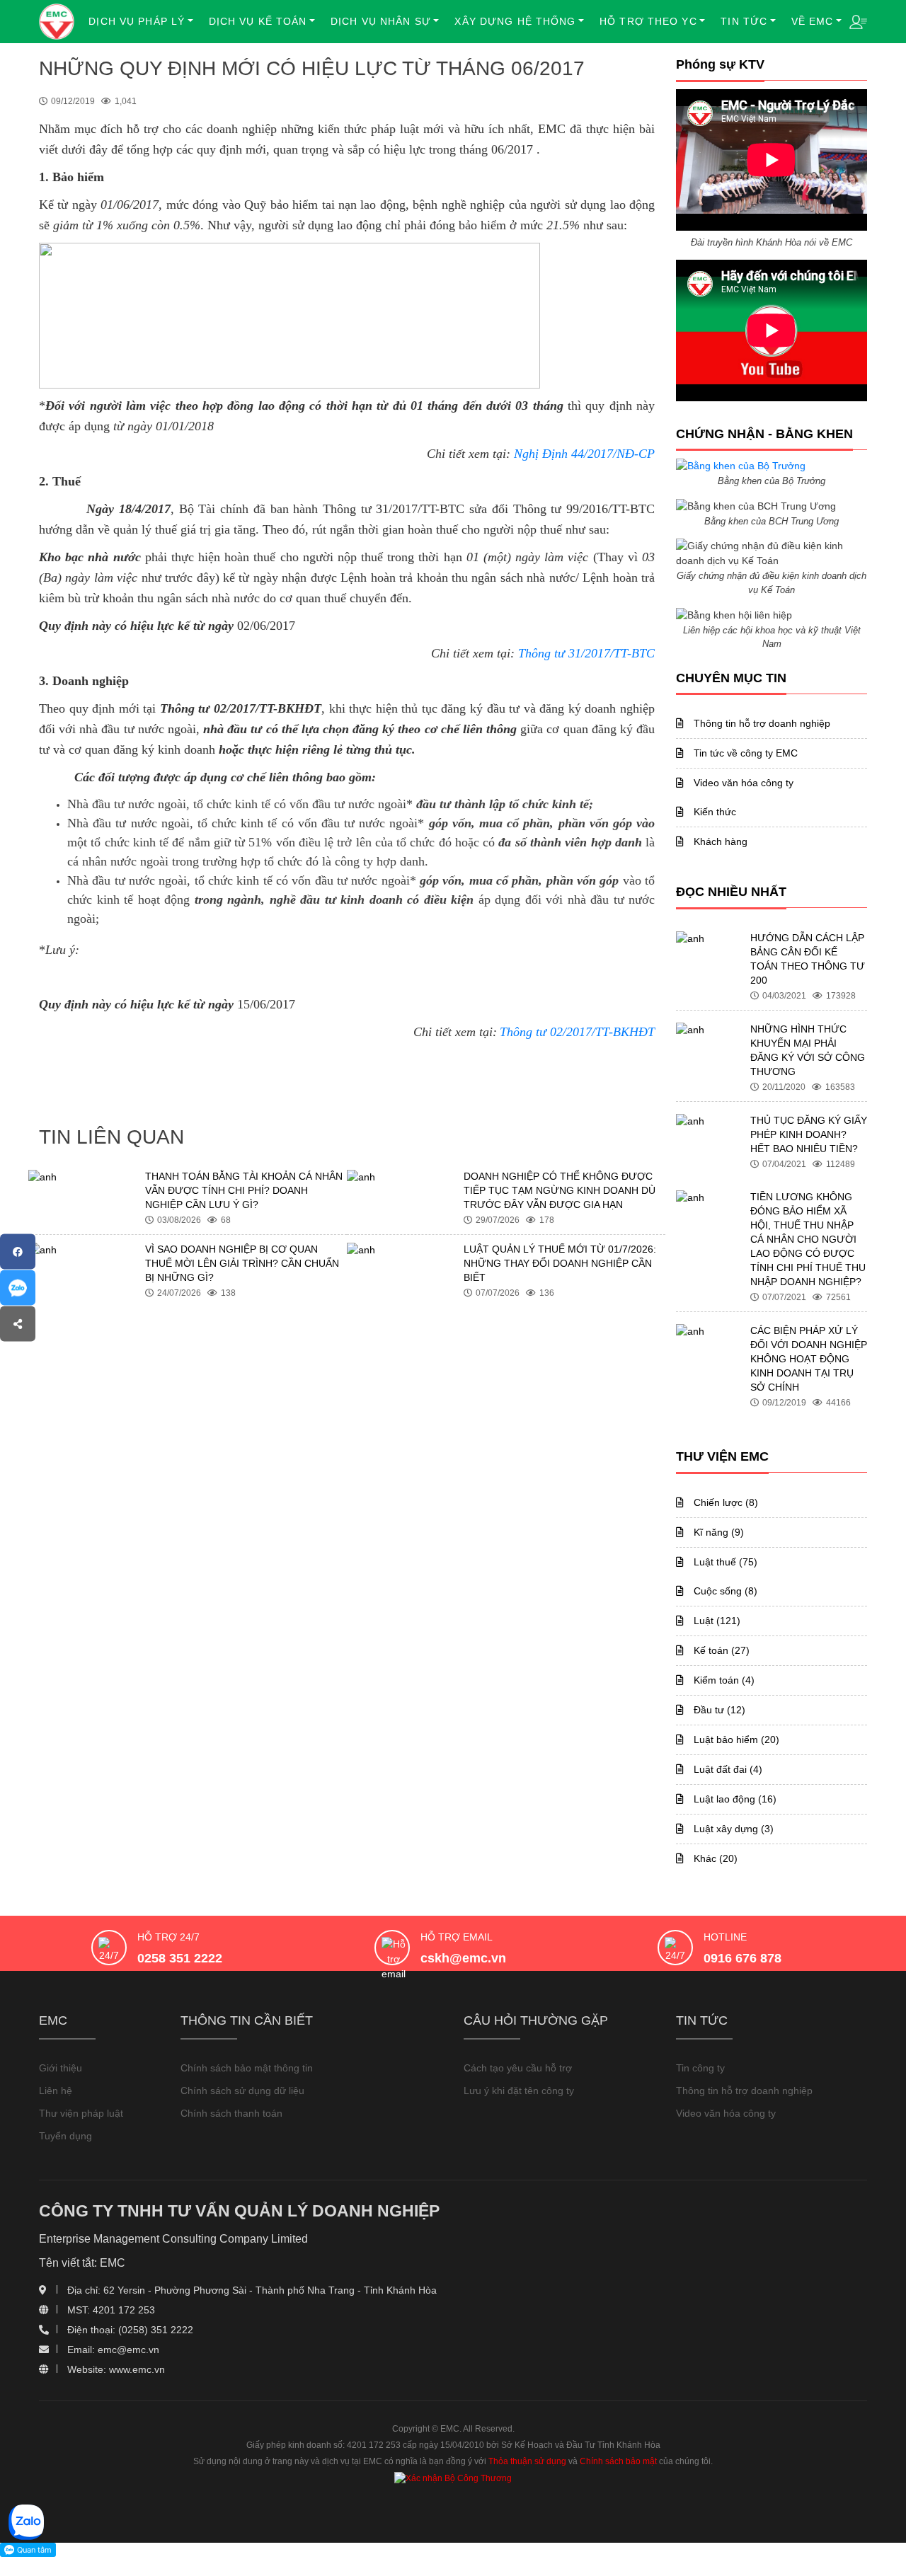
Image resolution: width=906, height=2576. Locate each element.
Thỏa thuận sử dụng (527, 2461)
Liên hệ (56, 2091)
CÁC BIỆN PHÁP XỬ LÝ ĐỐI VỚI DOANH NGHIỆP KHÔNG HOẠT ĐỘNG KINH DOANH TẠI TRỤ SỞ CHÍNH (809, 1359)
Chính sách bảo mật (618, 2461)
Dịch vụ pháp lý (137, 21)
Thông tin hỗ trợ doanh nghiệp (761, 723)
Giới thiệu (61, 2068)
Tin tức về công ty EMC (744, 753)
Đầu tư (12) (718, 1710)
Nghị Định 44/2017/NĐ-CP (584, 454)
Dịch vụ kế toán (258, 21)
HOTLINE (725, 1937)
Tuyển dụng (65, 2136)
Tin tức (744, 21)
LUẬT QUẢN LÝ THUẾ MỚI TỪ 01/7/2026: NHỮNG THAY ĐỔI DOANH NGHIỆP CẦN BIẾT (560, 1263)
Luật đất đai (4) (727, 1769)
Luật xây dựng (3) (732, 1829)
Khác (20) (714, 1858)
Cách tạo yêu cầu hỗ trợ (518, 2068)
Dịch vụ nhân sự (381, 21)
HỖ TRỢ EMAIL (457, 1937)
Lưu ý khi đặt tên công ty (519, 2091)
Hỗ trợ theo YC (648, 21)
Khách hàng (719, 841)
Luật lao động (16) (734, 1799)
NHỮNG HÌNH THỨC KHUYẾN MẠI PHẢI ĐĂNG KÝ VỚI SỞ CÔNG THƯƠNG (808, 1050)
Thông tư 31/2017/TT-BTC (586, 653)
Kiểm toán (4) (723, 1680)
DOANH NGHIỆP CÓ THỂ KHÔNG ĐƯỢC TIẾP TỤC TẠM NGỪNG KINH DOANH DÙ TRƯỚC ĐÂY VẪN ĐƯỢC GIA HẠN (560, 1190)
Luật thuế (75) (724, 1562)
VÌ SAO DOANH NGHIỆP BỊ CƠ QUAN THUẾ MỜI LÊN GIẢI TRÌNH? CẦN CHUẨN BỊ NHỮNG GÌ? (242, 1263)
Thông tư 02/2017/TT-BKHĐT (577, 1032)
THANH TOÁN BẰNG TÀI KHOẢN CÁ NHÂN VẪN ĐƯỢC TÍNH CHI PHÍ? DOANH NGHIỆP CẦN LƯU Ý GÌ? (244, 1190)
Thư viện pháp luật (81, 2113)
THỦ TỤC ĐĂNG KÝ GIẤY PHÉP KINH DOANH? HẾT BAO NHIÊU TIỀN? (809, 1134)
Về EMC (813, 21)
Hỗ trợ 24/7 (168, 1937)
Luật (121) (716, 1621)
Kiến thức (713, 812)
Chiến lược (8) (724, 1502)
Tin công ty (700, 2068)
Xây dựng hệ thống (515, 21)
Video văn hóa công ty (742, 783)
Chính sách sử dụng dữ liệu (242, 2091)
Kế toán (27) (720, 1650)
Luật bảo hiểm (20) (735, 1740)
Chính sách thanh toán (231, 2113)
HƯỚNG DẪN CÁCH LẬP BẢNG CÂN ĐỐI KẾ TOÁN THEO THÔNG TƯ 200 (808, 959)
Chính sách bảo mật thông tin (247, 2068)
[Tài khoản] (858, 21)
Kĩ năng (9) (717, 1532)
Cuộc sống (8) (724, 1591)
